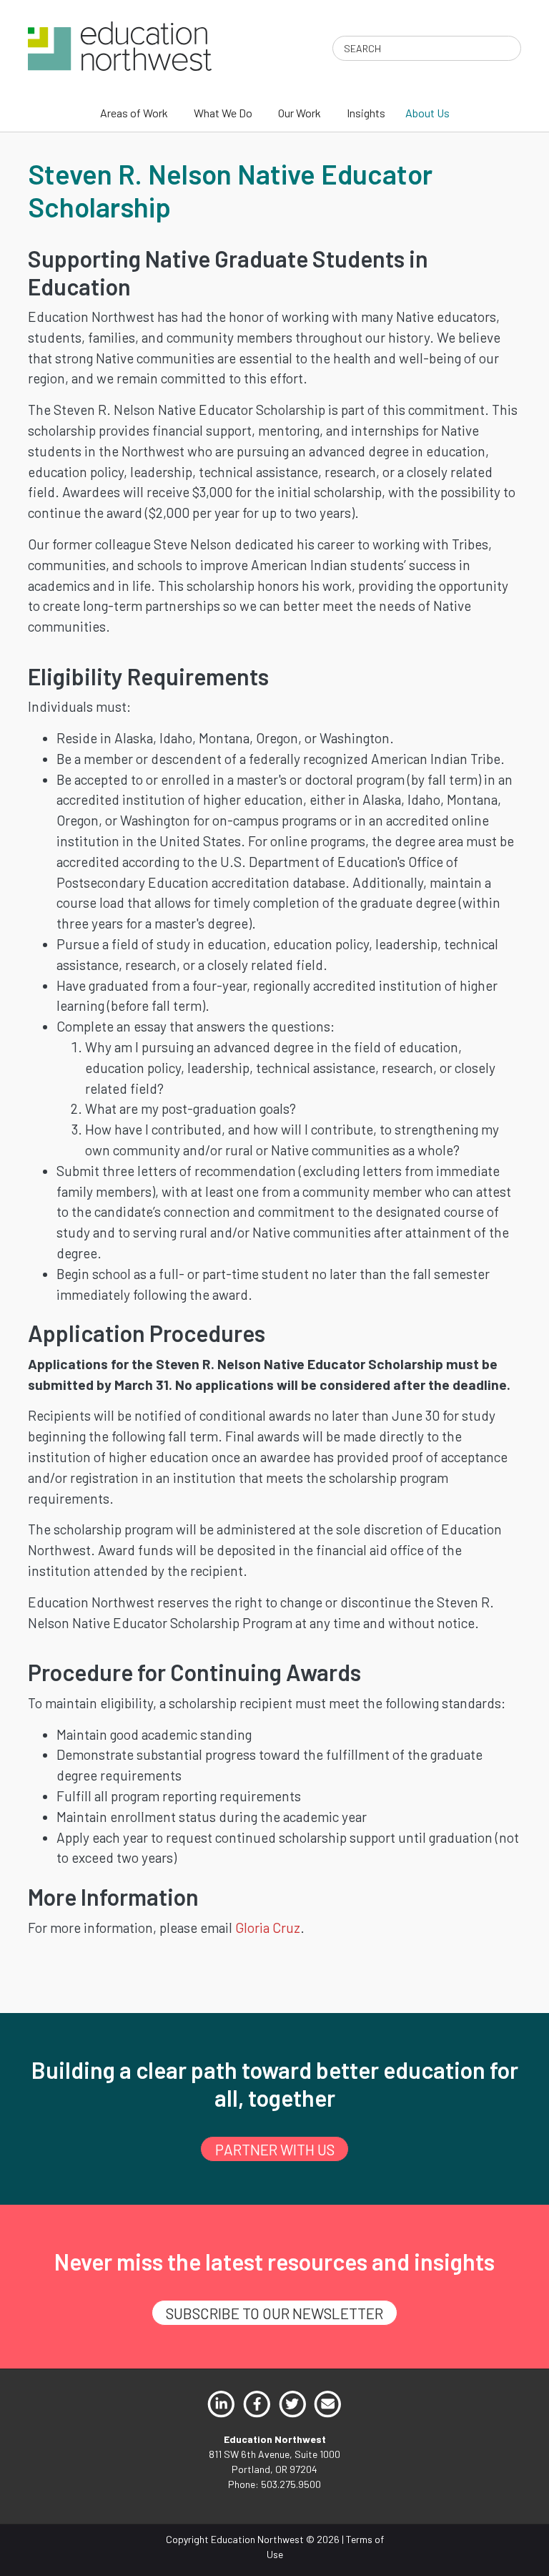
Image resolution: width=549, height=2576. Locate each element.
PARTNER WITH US (275, 2149)
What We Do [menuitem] (223, 113)
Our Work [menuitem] (300, 113)
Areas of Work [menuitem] (134, 113)
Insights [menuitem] (366, 113)
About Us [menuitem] (427, 113)
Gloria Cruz (268, 1928)
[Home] (120, 45)
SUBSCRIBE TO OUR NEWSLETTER (274, 2313)
